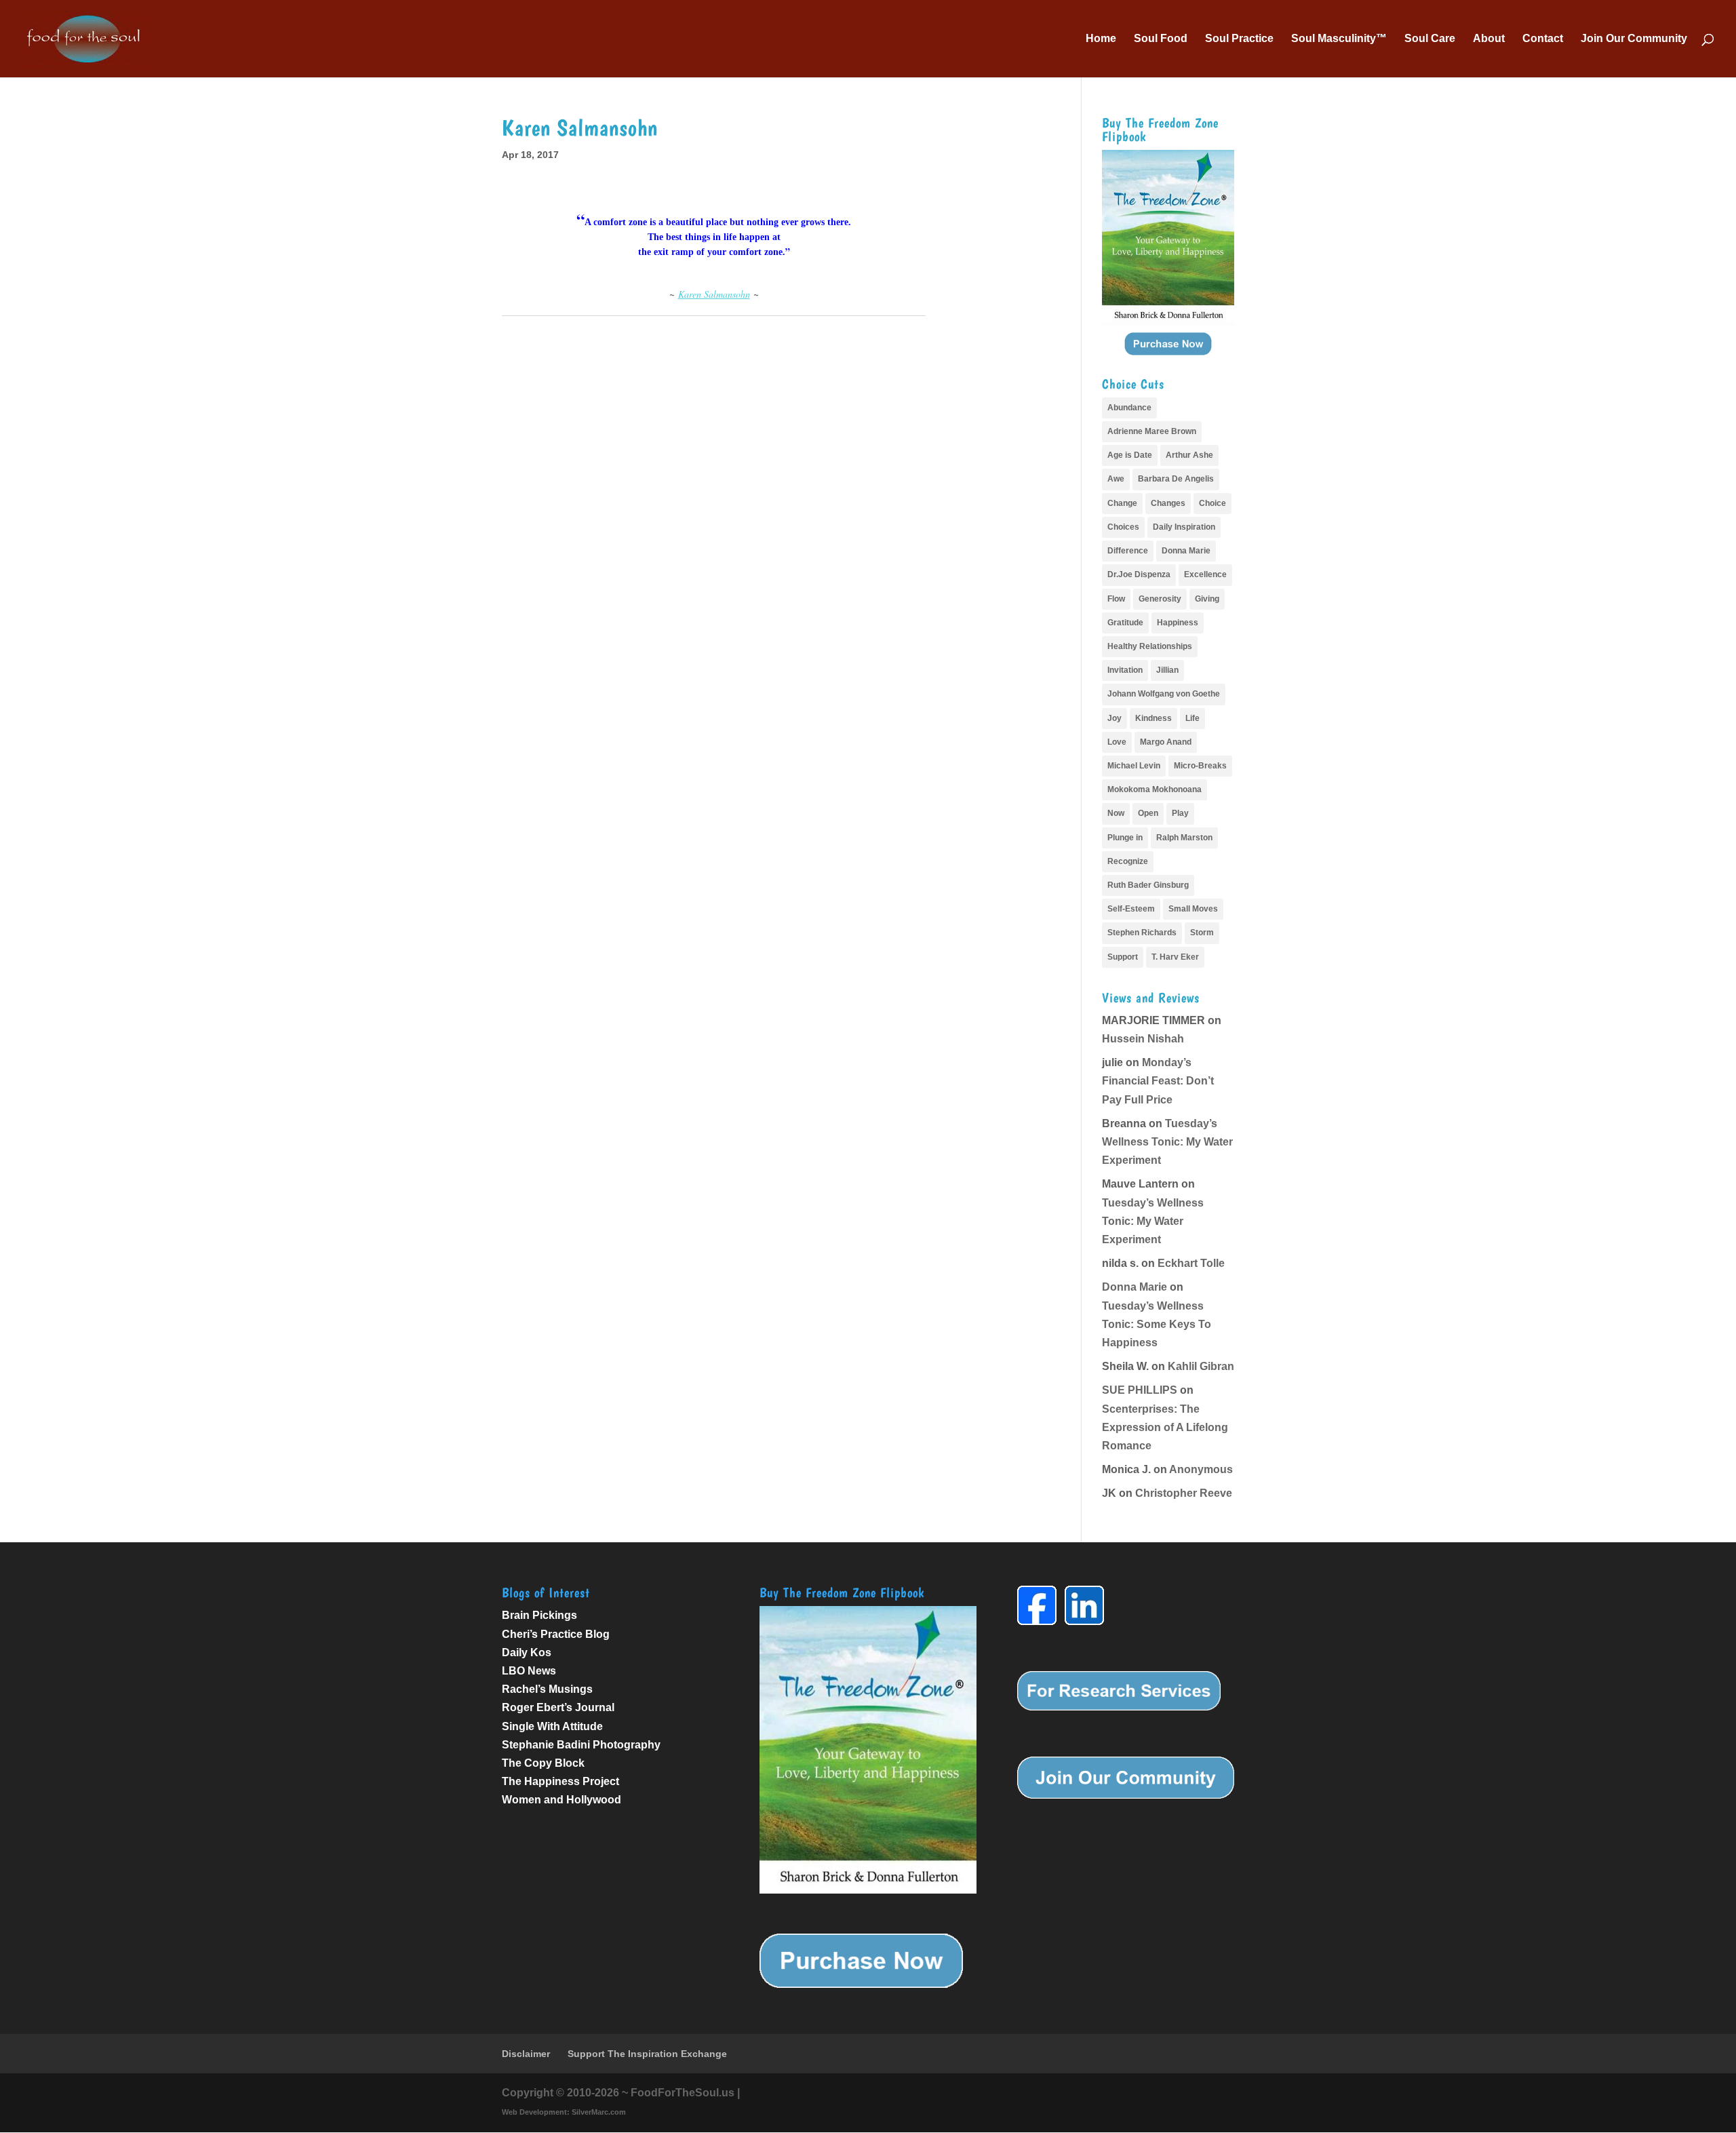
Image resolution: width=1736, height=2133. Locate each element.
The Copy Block (543, 1763)
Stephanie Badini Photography (581, 1745)
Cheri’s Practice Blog (556, 1634)
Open (1148, 813)
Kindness (1153, 718)
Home (1101, 39)
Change (1122, 503)
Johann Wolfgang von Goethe (1164, 694)
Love (1117, 742)
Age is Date (1130, 455)
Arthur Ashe (1189, 455)
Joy (1114, 718)
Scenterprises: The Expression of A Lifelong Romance (1165, 1427)
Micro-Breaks (1200, 766)
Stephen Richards (1142, 933)
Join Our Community (1634, 39)
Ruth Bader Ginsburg (1148, 885)
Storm (1202, 933)
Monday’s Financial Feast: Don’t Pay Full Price (1158, 1081)
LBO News (529, 1671)
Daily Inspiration (1184, 527)
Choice (1212, 503)
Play (1180, 813)
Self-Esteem (1131, 909)
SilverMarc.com (599, 2112)
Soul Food (1161, 39)
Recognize (1128, 861)
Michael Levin (1134, 766)
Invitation (1125, 670)
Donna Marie (1186, 551)
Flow (1116, 599)
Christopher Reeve (1184, 1493)
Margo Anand (1166, 742)
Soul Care (1430, 39)
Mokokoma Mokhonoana (1155, 789)
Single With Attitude (552, 1726)
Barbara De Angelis (1176, 479)
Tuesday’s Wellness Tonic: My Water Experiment (1167, 1142)
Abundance (1129, 408)
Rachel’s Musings (547, 1689)
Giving (1207, 599)
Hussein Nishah (1143, 1039)
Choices (1123, 527)
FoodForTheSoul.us (683, 2093)
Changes (1168, 503)
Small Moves (1193, 909)
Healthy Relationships (1150, 646)
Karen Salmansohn (714, 294)
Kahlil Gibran (1201, 1366)
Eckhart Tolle (1191, 1263)
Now (1116, 813)
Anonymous (1201, 1469)
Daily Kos (527, 1652)
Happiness (1178, 623)
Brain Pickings (539, 1615)
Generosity (1160, 599)
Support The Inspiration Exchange (647, 2054)
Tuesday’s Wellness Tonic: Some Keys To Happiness (1157, 1324)
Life (1192, 718)
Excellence (1205, 574)
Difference (1128, 551)
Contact (1543, 39)
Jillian (1167, 670)
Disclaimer (526, 2054)
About (1489, 39)
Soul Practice (1239, 39)
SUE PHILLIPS (1140, 1390)
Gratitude (1125, 623)
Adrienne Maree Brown (1152, 431)
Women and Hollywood (561, 1800)
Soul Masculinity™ (1339, 39)
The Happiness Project (560, 1781)
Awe (1116, 479)
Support (1123, 957)
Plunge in (1125, 838)
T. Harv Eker (1175, 957)
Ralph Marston (1184, 838)
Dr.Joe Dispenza (1139, 574)
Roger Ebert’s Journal (558, 1707)
